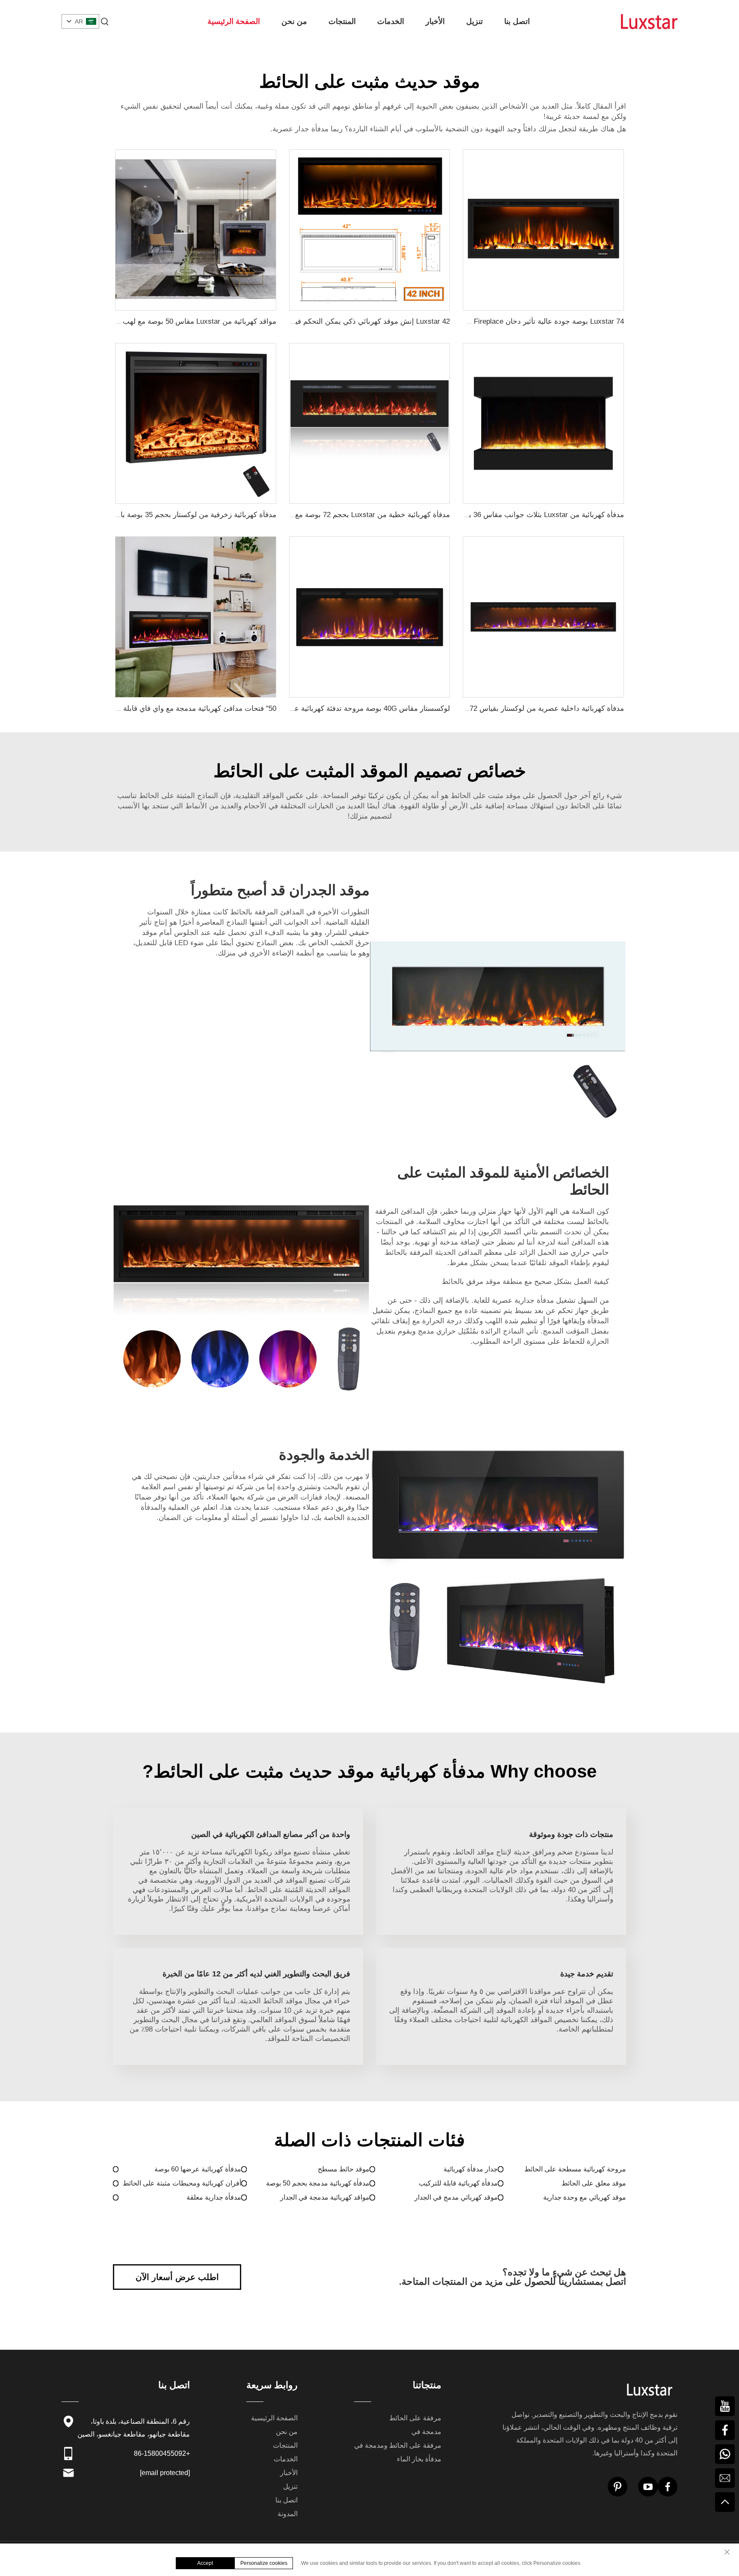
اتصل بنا (517, 21)
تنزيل (474, 21)
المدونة (288, 2514)
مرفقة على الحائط (415, 2418)
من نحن (294, 21)
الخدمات (391, 21)
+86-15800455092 (162, 2453)
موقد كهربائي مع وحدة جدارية (585, 2197)
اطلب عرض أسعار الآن (177, 2277)
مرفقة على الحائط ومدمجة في (398, 2445)
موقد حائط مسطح (344, 2169)
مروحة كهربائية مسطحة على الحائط (575, 2169)
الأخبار (435, 21)
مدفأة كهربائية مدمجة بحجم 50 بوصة (318, 2183)
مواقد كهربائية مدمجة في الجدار (325, 2197)
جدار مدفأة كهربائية (471, 2169)
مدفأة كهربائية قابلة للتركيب (458, 2183)
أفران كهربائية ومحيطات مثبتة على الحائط (182, 2183)
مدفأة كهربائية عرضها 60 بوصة (198, 2169)
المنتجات (342, 21)
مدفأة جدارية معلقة (214, 2197)
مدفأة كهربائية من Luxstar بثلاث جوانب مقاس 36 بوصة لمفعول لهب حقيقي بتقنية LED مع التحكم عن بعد (464, 515)
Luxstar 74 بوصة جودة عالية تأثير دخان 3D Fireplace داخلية (533, 321)
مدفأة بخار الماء (419, 2459)
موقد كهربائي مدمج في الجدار (456, 2197)
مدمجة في (426, 2432)
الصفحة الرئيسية (234, 21)
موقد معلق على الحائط (594, 2183)
